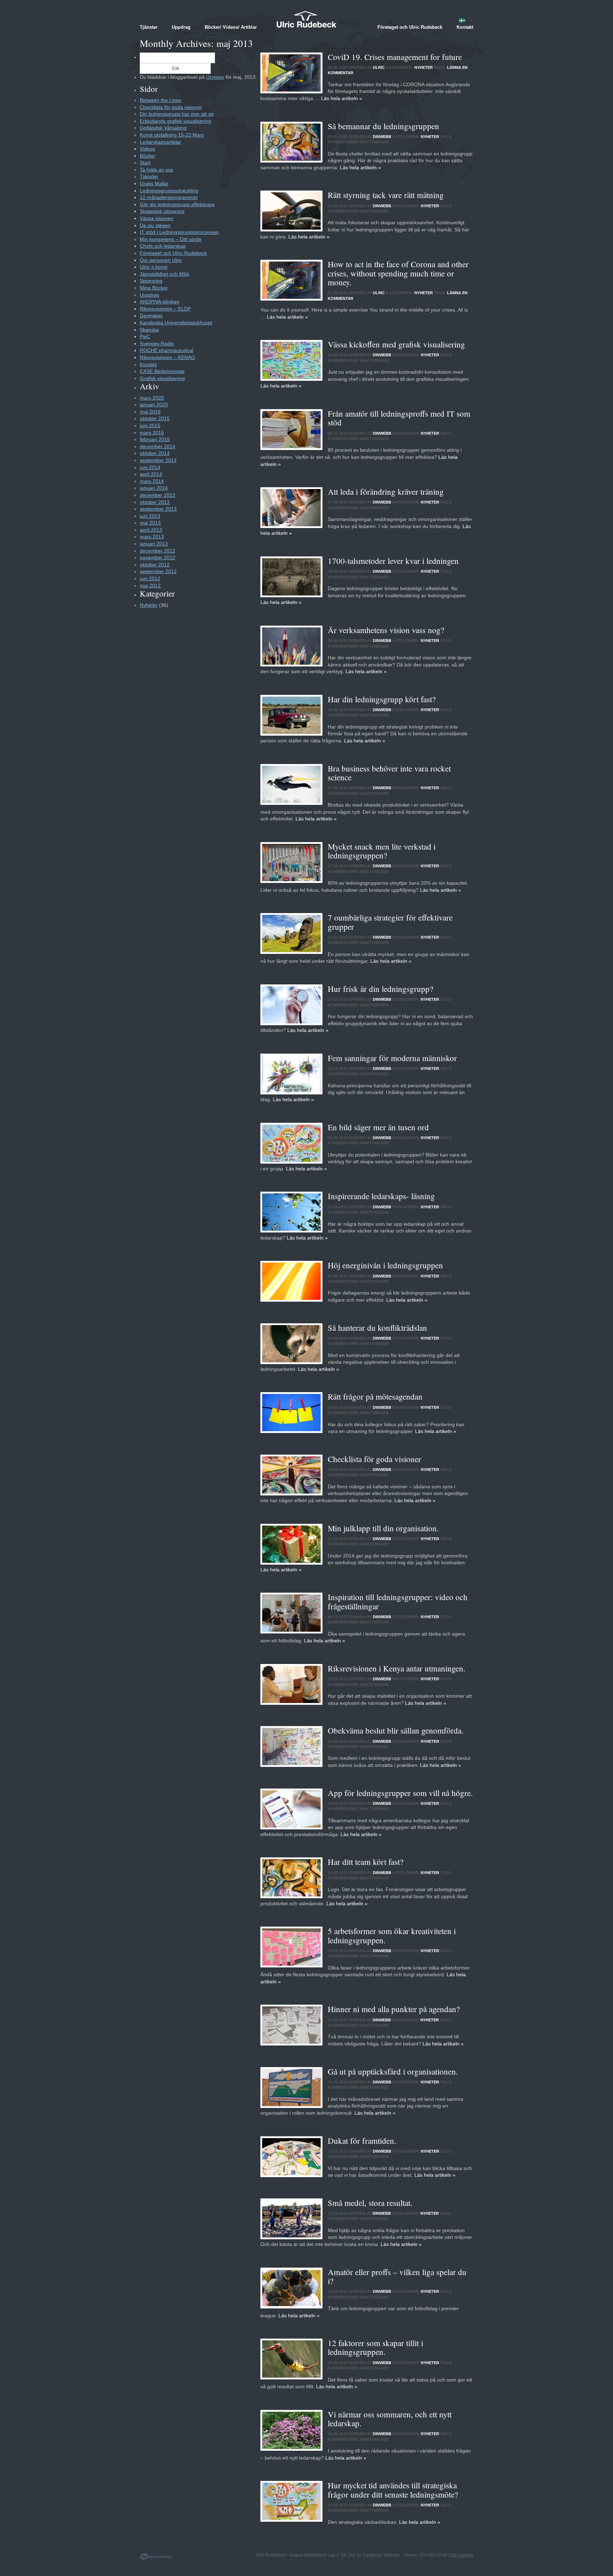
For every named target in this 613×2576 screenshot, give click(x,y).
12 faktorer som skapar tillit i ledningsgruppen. (375, 2347)
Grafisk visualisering (162, 378)
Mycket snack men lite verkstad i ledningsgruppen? (382, 851)
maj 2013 (150, 523)
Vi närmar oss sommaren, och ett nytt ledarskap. (390, 2419)
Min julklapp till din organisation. (383, 1528)
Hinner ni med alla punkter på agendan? (394, 2009)
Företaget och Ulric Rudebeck (410, 27)
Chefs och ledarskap (163, 246)
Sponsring (151, 281)
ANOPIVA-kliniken (160, 302)
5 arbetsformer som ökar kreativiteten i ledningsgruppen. (392, 1935)
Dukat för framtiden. (362, 2141)
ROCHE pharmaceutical (167, 350)
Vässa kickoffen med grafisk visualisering (396, 344)
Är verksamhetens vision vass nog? (386, 630)
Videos (147, 149)
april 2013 (151, 530)
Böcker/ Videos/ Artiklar (231, 27)
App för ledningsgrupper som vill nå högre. (400, 1793)
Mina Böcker (154, 288)
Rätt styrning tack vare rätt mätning (387, 195)
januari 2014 (154, 488)
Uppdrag (181, 27)
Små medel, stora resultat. (370, 2203)
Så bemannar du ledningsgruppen (383, 126)
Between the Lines (161, 100)
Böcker (148, 156)
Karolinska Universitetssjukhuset (176, 323)
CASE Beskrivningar (162, 371)
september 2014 (158, 460)
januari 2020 (154, 405)
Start (145, 163)
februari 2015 (155, 439)
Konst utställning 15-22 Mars (172, 135)
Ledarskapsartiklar (161, 142)
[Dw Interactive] (152, 2555)
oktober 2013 (155, 502)
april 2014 (151, 474)
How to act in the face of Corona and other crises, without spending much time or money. (398, 273)
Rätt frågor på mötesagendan (375, 1396)
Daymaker (151, 315)
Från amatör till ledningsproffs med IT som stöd (399, 418)
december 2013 (158, 495)
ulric (379, 67)
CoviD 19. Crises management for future (395, 57)
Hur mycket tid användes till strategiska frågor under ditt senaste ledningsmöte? (393, 2490)
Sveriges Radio (157, 344)
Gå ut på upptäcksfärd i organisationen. (393, 2071)
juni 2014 (150, 467)
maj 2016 (150, 412)
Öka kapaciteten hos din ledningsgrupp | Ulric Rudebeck (306, 19)
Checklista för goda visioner (374, 1459)
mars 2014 (152, 481)
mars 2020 (152, 398)
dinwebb (383, 137)
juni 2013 (150, 516)
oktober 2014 (155, 453)
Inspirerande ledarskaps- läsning (381, 1196)
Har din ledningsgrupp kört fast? (382, 699)
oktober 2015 (155, 418)
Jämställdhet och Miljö (165, 274)
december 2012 (158, 551)
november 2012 (158, 558)
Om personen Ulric (161, 260)
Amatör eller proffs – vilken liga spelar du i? (397, 2276)
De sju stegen (155, 225)
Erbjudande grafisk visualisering (175, 121)
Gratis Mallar (154, 183)
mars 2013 (152, 537)
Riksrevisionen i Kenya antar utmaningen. (397, 1668)
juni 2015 (150, 425)
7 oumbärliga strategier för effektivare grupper (390, 922)
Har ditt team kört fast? (366, 1862)
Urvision (215, 77)
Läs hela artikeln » (342, 98)
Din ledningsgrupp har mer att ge (177, 114)
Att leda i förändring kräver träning (386, 491)
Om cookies (462, 2555)
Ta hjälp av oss (156, 170)
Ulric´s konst (154, 267)
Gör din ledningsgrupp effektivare (177, 204)
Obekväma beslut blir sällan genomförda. (396, 1730)
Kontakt (465, 27)
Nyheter (424, 67)
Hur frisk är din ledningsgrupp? (380, 989)
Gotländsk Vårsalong (163, 128)
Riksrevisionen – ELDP (165, 309)
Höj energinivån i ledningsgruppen (385, 1265)
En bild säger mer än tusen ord (378, 1127)
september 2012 (158, 571)
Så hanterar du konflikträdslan (377, 1328)
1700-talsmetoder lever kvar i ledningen (393, 561)
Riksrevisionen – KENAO (167, 357)
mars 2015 (152, 433)
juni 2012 (150, 578)
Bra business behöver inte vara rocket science (389, 773)
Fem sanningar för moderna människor (392, 1058)
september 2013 (158, 509)
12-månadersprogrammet (169, 197)
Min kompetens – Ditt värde (171, 239)
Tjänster (149, 27)
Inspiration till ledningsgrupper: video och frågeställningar (398, 1601)
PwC (145, 336)
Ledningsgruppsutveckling (169, 191)
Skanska (149, 330)
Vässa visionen (157, 218)
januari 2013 (154, 544)
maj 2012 (150, 586)
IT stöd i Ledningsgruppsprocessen (179, 232)
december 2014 (158, 446)
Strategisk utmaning (162, 211)
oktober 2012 (155, 565)
